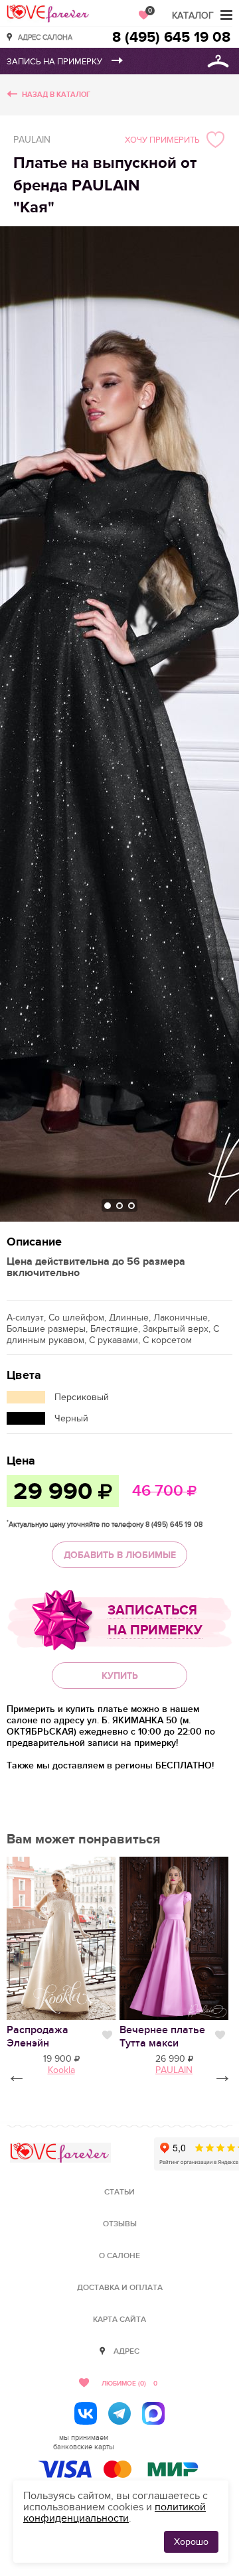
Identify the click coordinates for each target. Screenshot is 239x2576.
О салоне (119, 2256)
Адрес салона (45, 37)
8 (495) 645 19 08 (171, 37)
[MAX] (153, 2413)
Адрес (126, 2351)
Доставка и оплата (120, 2288)
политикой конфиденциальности (115, 2513)
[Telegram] (119, 2413)
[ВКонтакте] (86, 2413)
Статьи (119, 2192)
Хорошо (191, 2542)
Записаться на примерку (155, 1620)
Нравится (107, 2035)
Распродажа (38, 2037)
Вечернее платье (162, 2037)
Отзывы (120, 2224)
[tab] (108, 1206)
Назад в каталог (56, 95)
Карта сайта (119, 2320)
